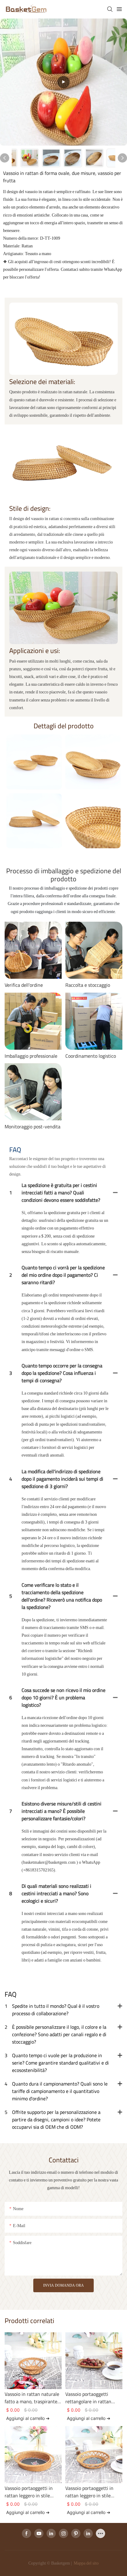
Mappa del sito (86, 2563)
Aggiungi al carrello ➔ (28, 2418)
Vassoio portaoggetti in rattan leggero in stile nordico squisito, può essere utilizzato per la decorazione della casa (29, 2492)
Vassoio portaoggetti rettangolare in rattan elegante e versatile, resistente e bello (88, 2398)
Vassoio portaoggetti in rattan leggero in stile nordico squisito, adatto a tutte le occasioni (92, 2492)
